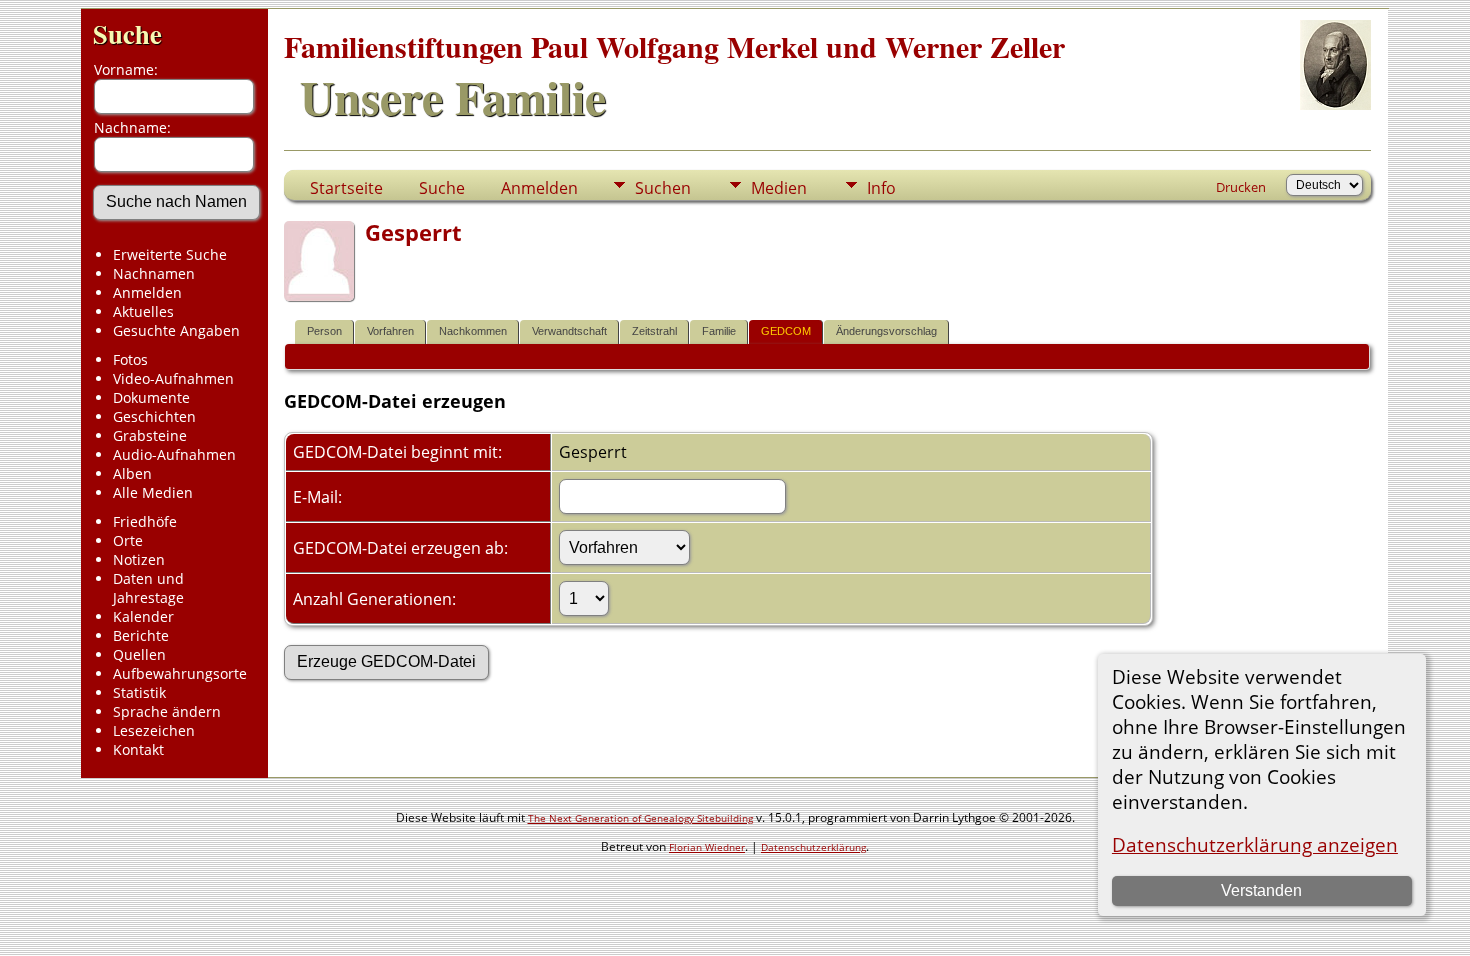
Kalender (143, 616)
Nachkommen (473, 331)
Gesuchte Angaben (176, 330)
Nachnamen (154, 273)
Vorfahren (390, 331)
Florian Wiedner (707, 847)
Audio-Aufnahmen (174, 454)
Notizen (139, 559)
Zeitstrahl (654, 331)
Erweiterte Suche (170, 254)
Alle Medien (153, 492)
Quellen (139, 654)
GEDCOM (786, 331)
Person (324, 331)
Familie (719, 331)
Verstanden (1261, 890)
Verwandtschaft (569, 331)
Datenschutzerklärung (813, 847)
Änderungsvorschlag (886, 331)
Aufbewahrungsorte (180, 673)
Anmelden (147, 292)
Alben (132, 473)
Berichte (141, 635)
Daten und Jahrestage (148, 588)
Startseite (346, 188)
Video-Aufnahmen (173, 378)
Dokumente (151, 397)
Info (881, 188)
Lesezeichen (154, 730)
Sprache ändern (167, 711)
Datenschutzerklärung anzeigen (1255, 844)
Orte (128, 540)
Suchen (663, 188)
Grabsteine (150, 435)
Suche (127, 33)
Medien (779, 188)
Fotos (130, 359)
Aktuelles (143, 311)
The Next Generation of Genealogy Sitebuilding (640, 818)
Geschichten (154, 416)
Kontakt (138, 749)
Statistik (139, 692)
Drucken (1241, 187)
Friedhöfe (145, 521)
